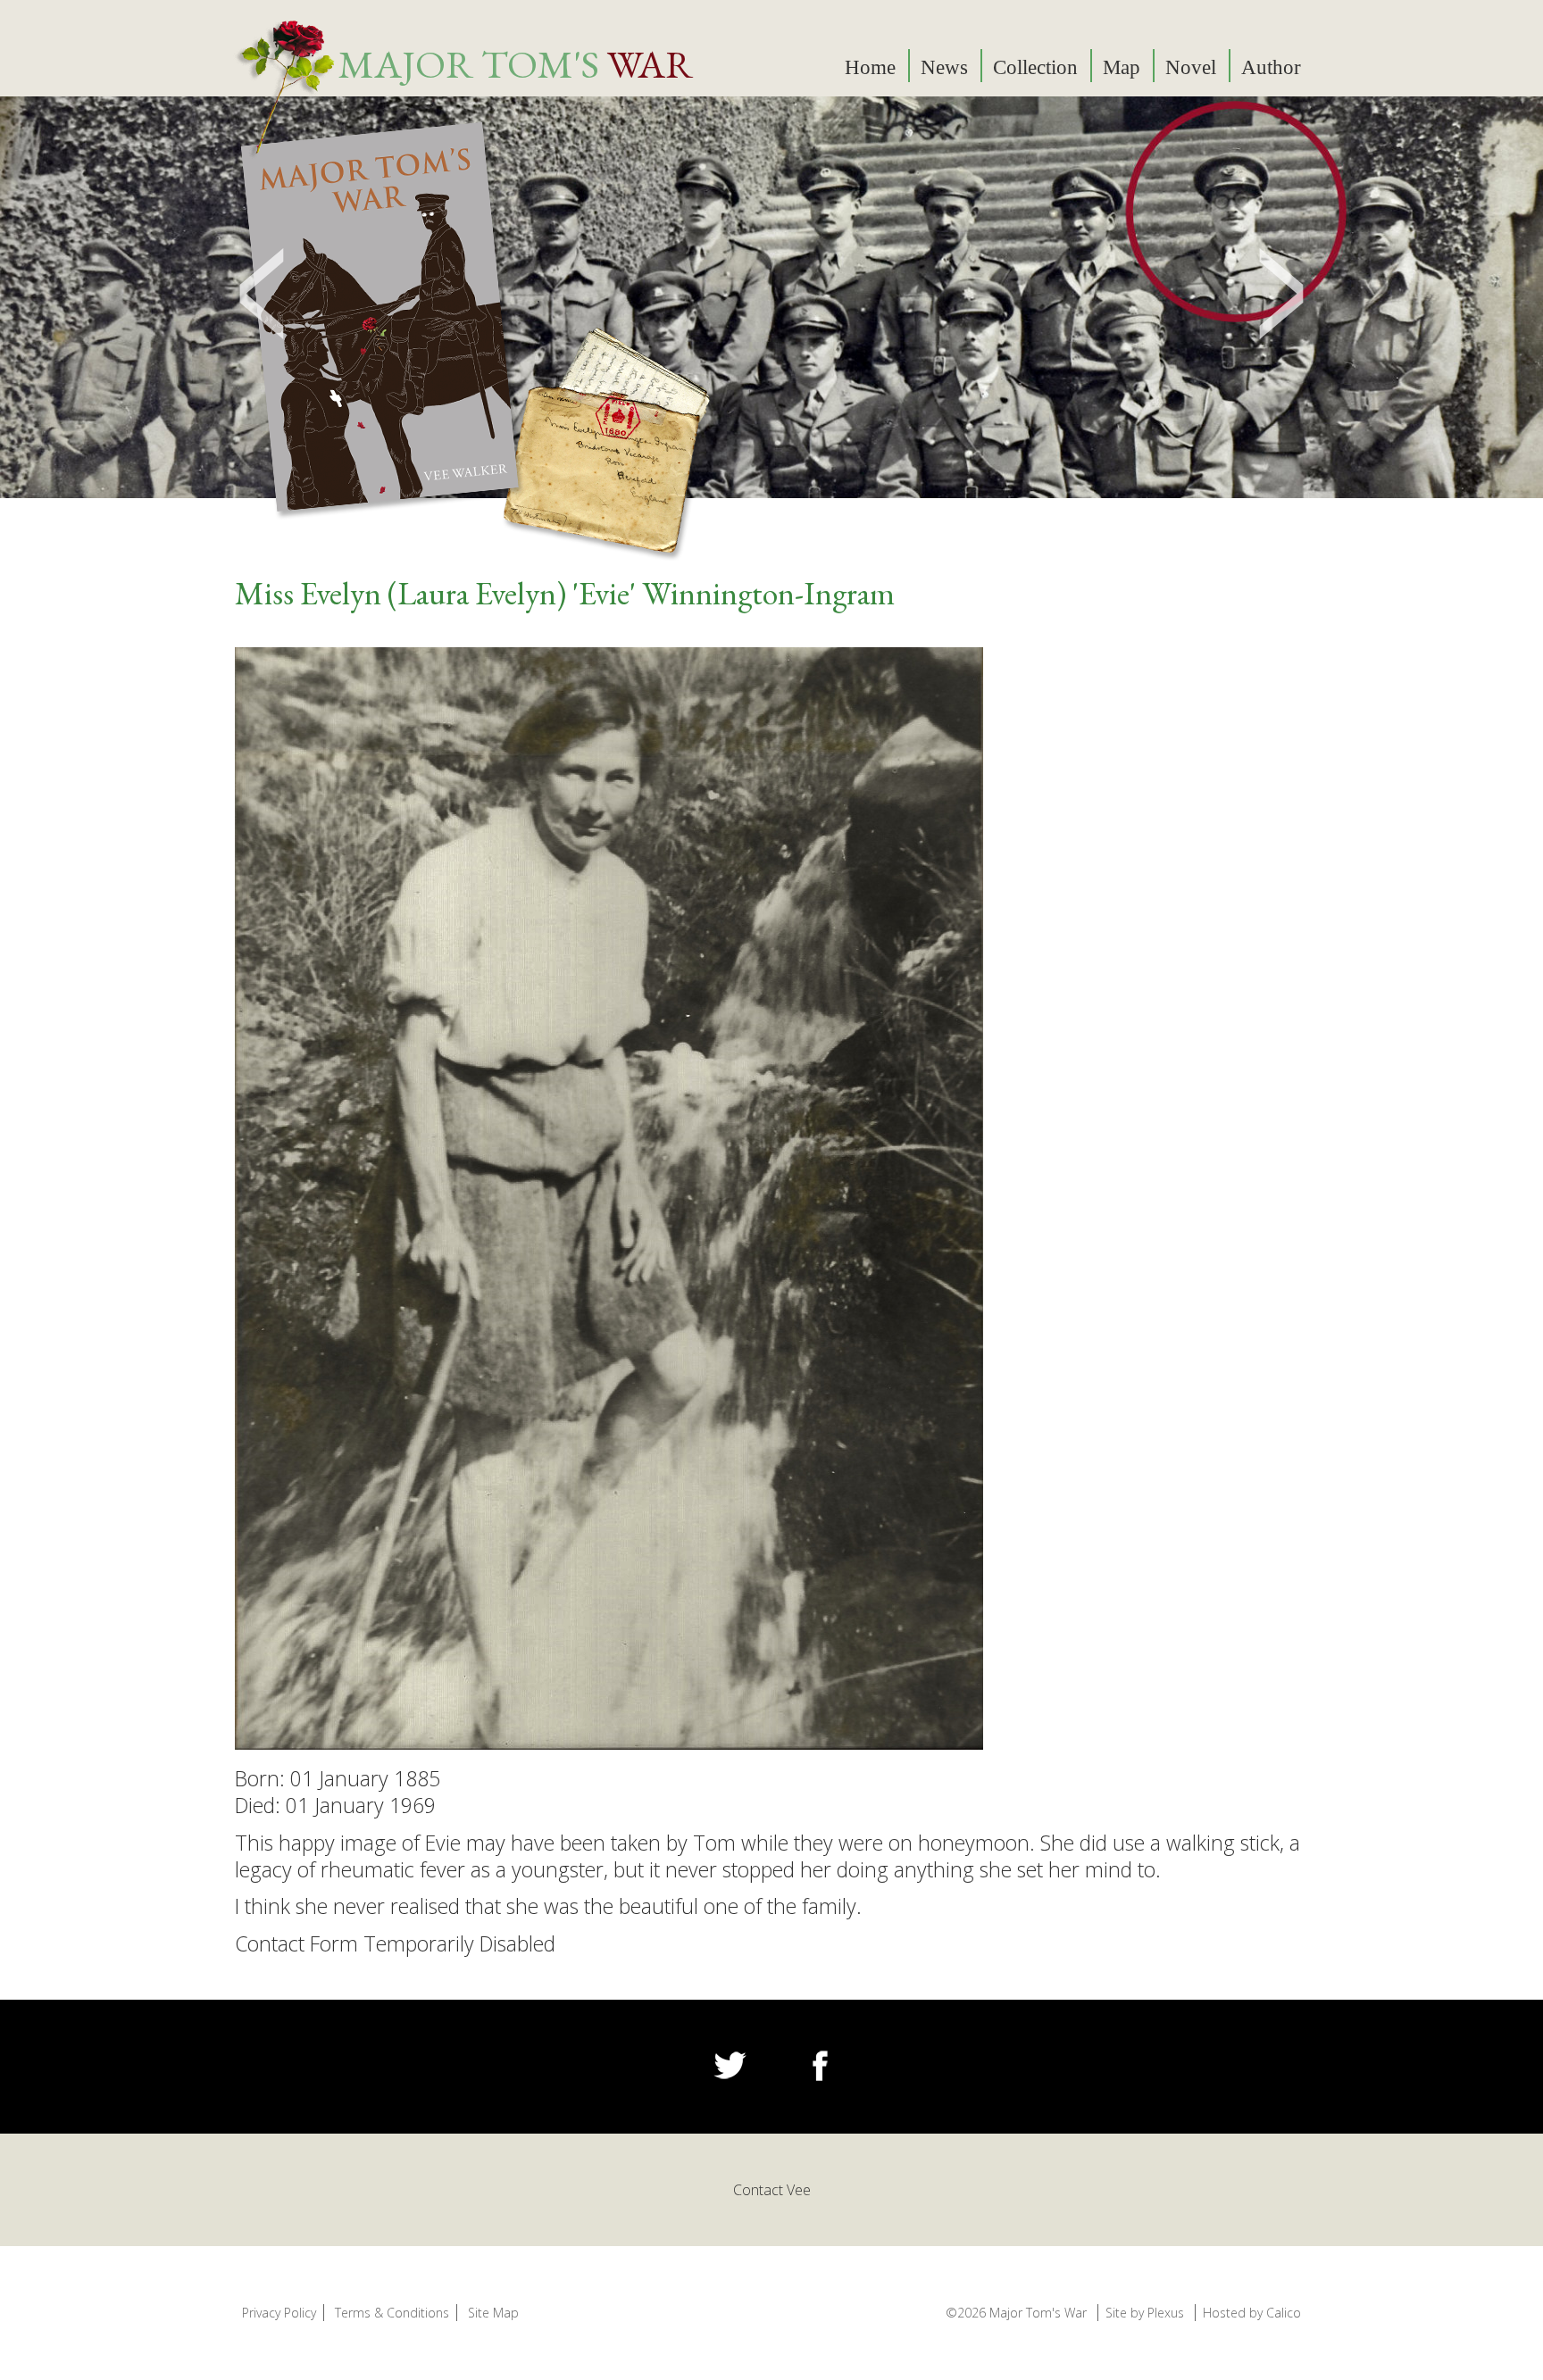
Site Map (493, 2313)
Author (1271, 67)
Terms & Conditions (392, 2313)
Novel (1191, 67)
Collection (1035, 67)
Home (870, 67)
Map (1122, 67)
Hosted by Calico (1252, 2313)
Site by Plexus (1145, 2313)
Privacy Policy (279, 2313)
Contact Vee (772, 2190)
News (944, 67)
